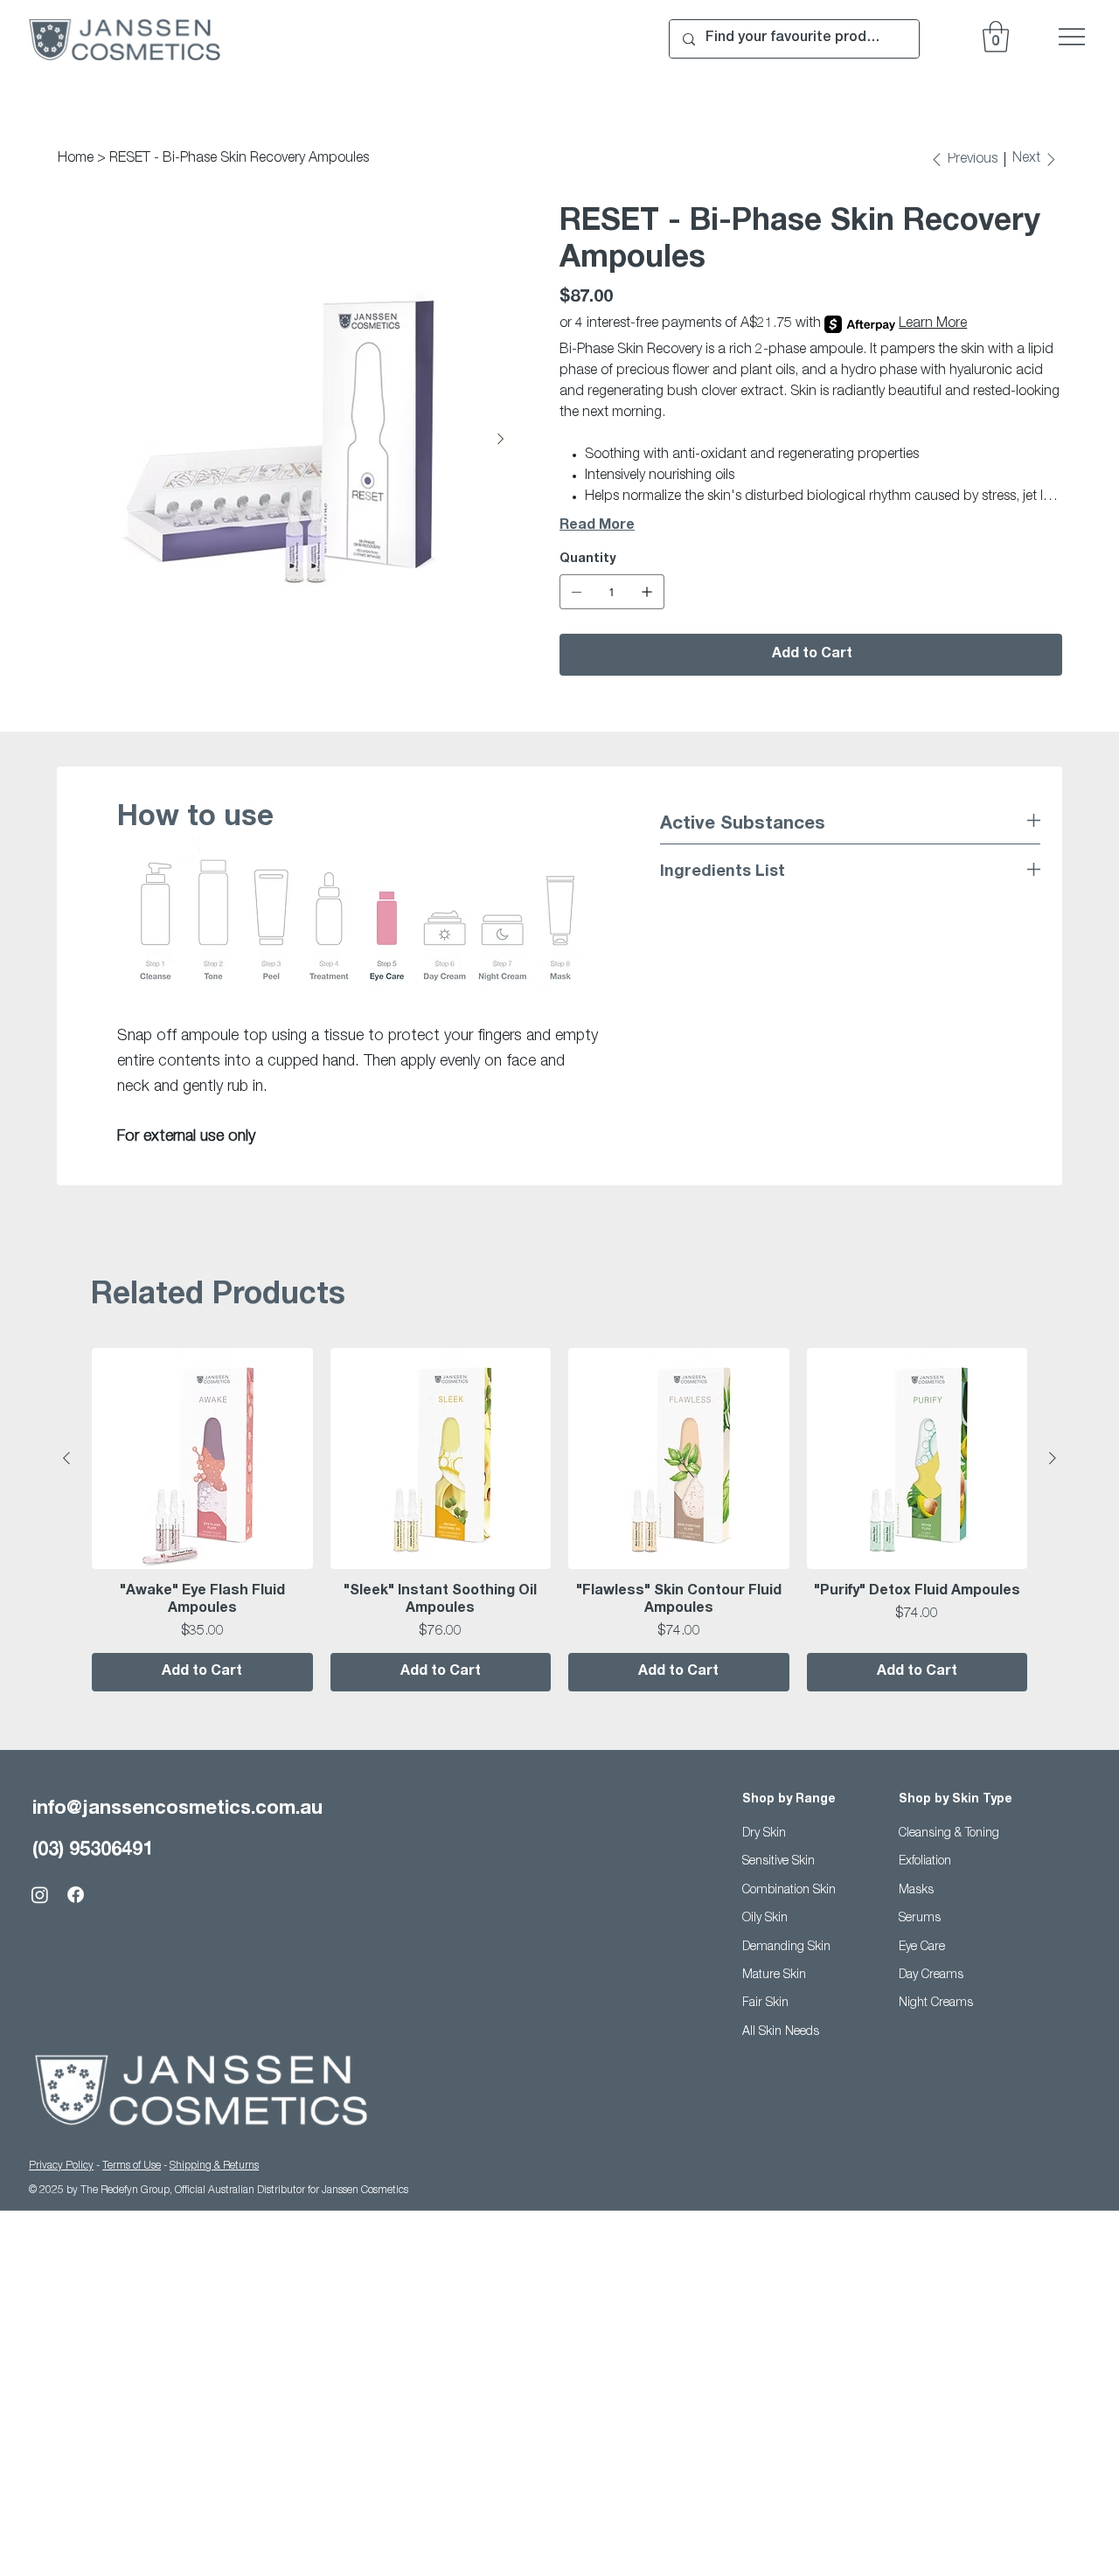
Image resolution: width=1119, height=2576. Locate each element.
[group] (559, 1520)
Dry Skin (764, 1834)
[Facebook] (76, 1895)
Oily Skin (765, 1919)
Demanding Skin (786, 1948)
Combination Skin (789, 1891)
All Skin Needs (781, 2032)
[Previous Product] (66, 1458)
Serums (920, 1919)
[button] (996, 37)
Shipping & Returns (214, 2166)
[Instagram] (40, 1895)
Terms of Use (132, 2166)
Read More (597, 526)
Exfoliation (925, 1862)
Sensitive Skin (778, 1862)
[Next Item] (500, 440)
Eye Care (922, 1948)
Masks (916, 1891)
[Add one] (647, 592)
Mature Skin (774, 1975)
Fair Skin (765, 2003)
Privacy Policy (61, 2166)
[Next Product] (1053, 1458)
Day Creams (931, 1975)
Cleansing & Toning (949, 1834)
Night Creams (936, 2003)
